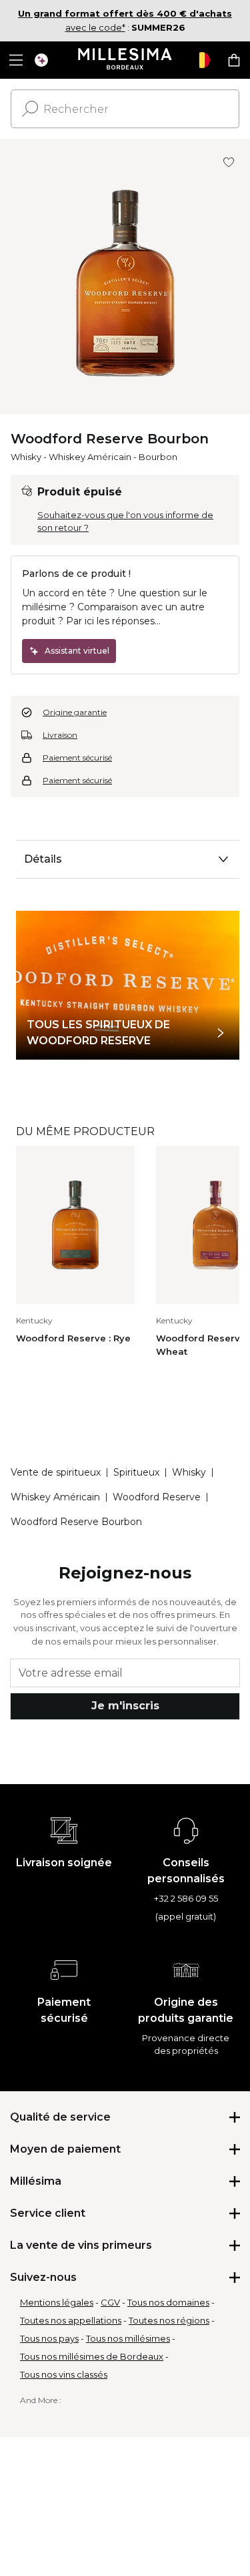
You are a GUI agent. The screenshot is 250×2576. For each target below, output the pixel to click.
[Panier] (234, 60)
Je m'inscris (125, 1706)
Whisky (26, 457)
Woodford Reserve (157, 1497)
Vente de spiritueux (56, 1472)
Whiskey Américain (90, 457)
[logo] (125, 60)
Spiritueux (136, 1472)
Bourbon (158, 457)
